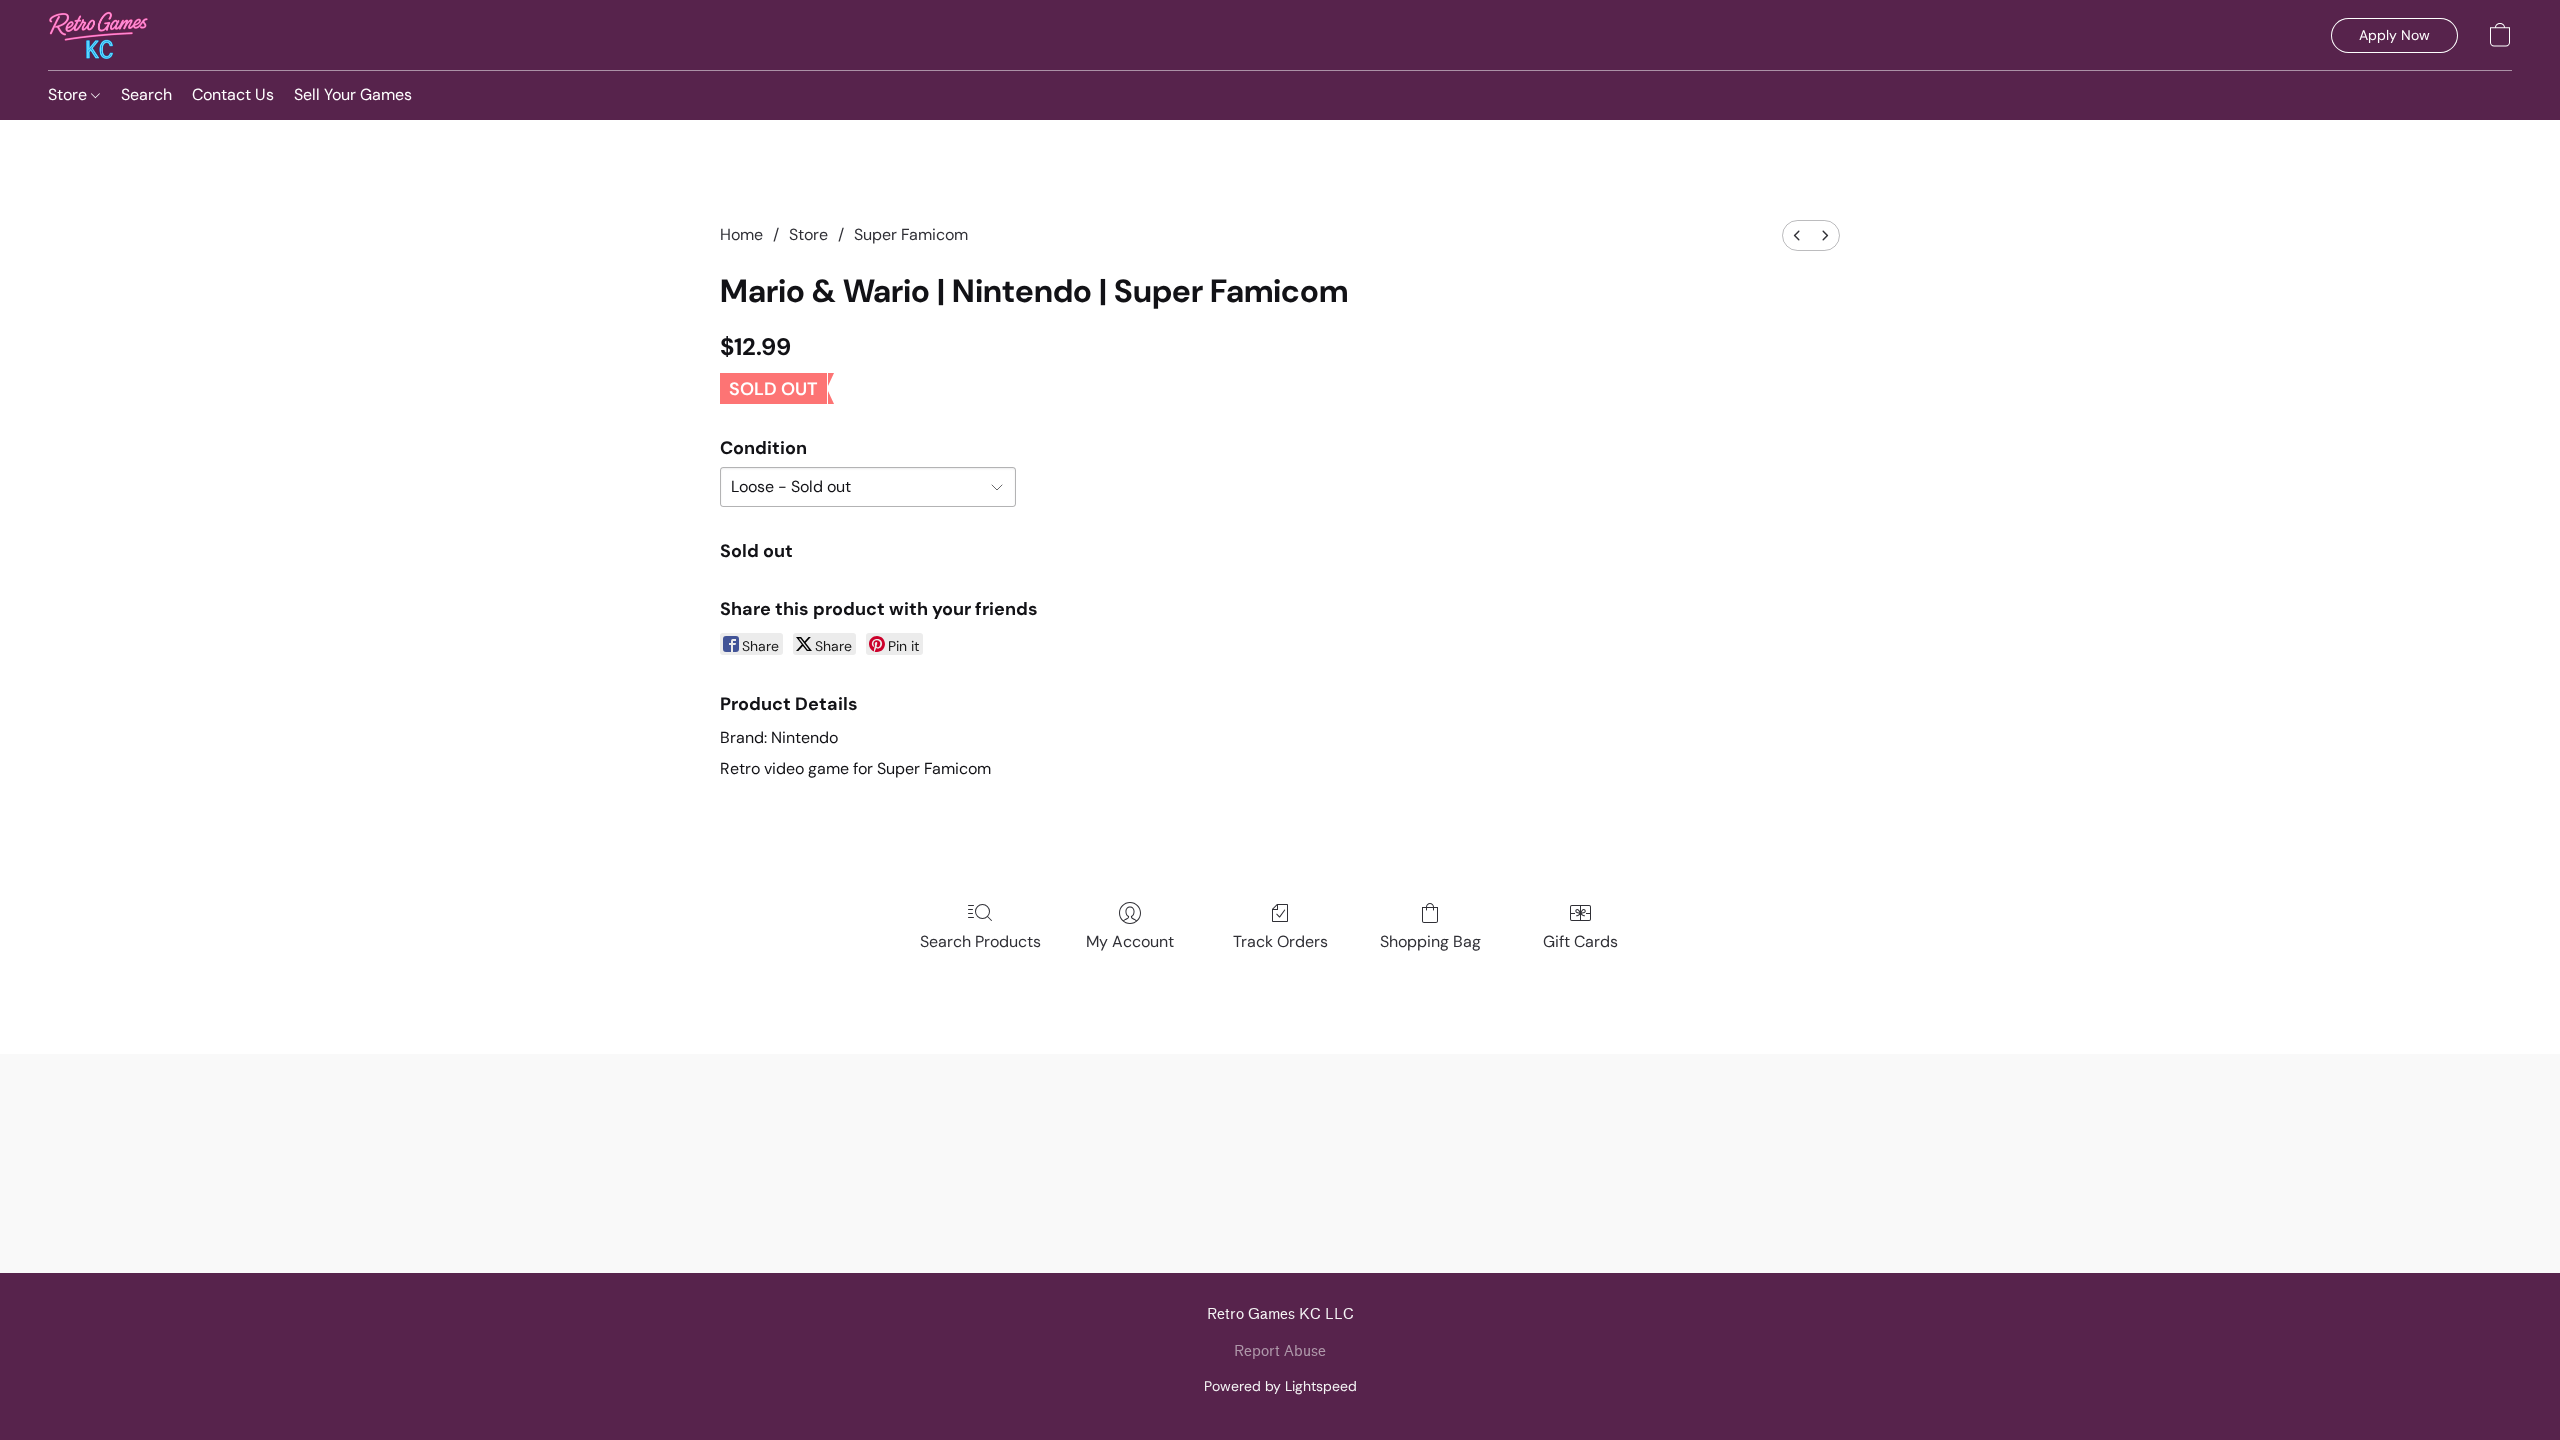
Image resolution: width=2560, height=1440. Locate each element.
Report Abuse (1280, 1351)
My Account (1130, 941)
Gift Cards (1580, 941)
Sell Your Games (353, 94)
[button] (98, 35)
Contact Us (233, 94)
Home (741, 234)
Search (146, 94)
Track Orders (1280, 941)
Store (69, 94)
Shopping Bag (1430, 941)
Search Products (980, 941)
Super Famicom (911, 234)
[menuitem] (1797, 235)
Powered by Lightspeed (1280, 1386)
